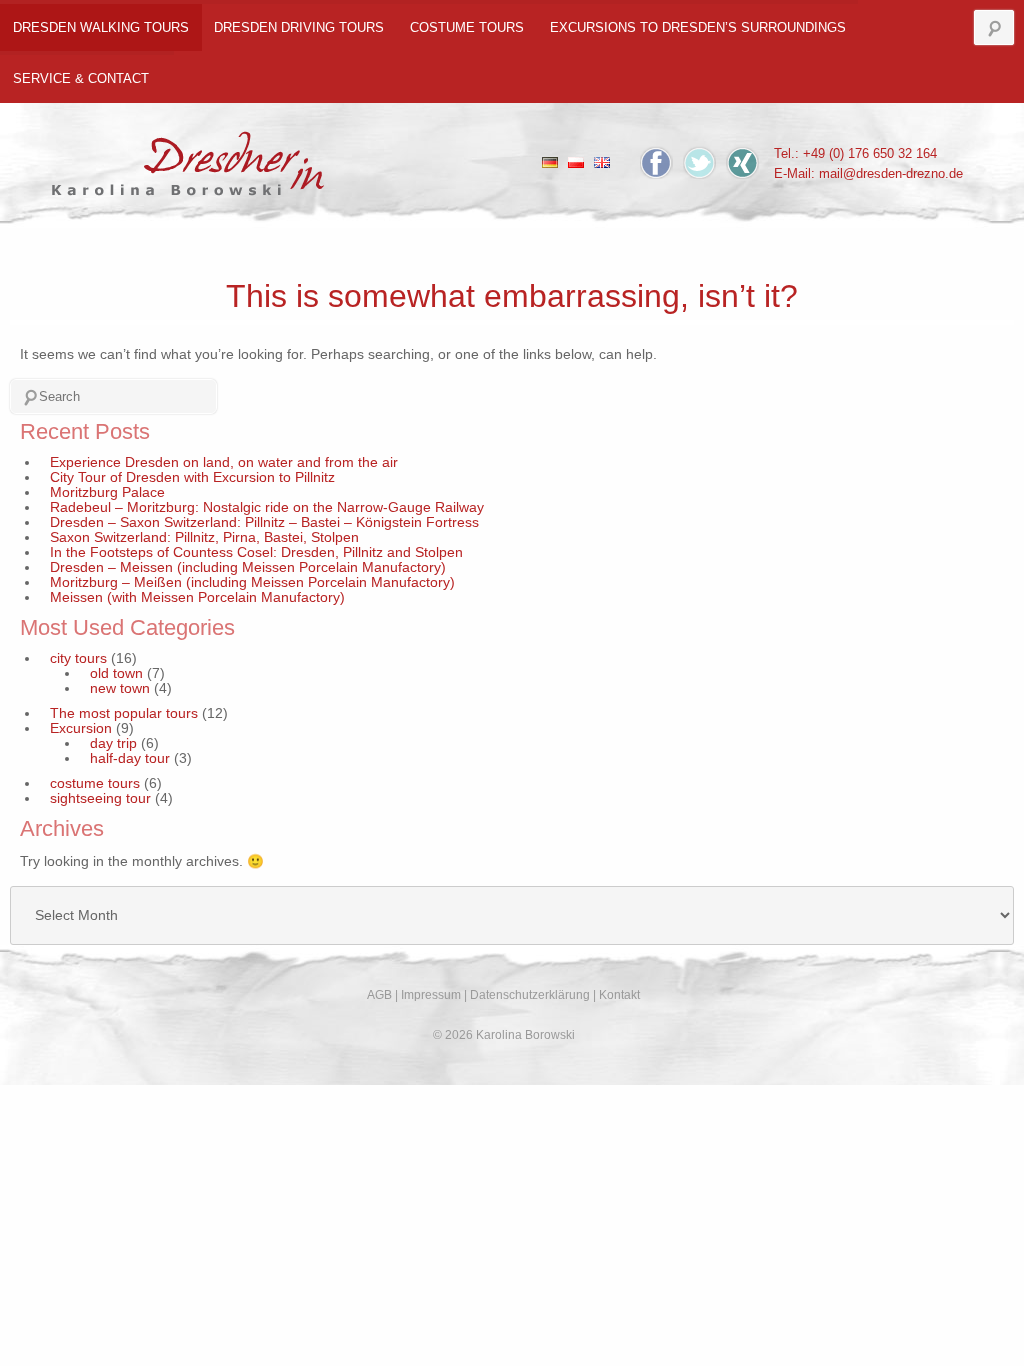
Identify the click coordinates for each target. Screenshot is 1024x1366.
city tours (78, 658)
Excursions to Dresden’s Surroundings (698, 27)
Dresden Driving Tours (299, 27)
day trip (113, 743)
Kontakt (619, 995)
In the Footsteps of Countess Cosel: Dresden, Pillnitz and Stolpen (256, 552)
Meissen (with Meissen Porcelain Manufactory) (197, 597)
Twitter (699, 162)
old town (116, 673)
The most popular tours (124, 713)
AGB (379, 995)
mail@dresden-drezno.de (891, 173)
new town (120, 688)
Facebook (656, 162)
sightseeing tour (100, 798)
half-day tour (130, 758)
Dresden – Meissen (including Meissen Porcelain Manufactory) (248, 567)
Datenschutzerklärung (530, 995)
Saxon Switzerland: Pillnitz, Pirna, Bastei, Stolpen (204, 537)
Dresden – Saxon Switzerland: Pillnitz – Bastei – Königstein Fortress (264, 522)
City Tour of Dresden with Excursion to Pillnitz (192, 477)
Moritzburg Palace (107, 492)
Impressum (431, 995)
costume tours (467, 27)
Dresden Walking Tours (101, 27)
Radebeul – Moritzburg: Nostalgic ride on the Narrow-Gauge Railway (267, 507)
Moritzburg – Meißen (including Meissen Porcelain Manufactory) (252, 582)
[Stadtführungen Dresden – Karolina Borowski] (188, 158)
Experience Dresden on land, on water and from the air (224, 462)
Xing (742, 162)
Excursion (81, 728)
